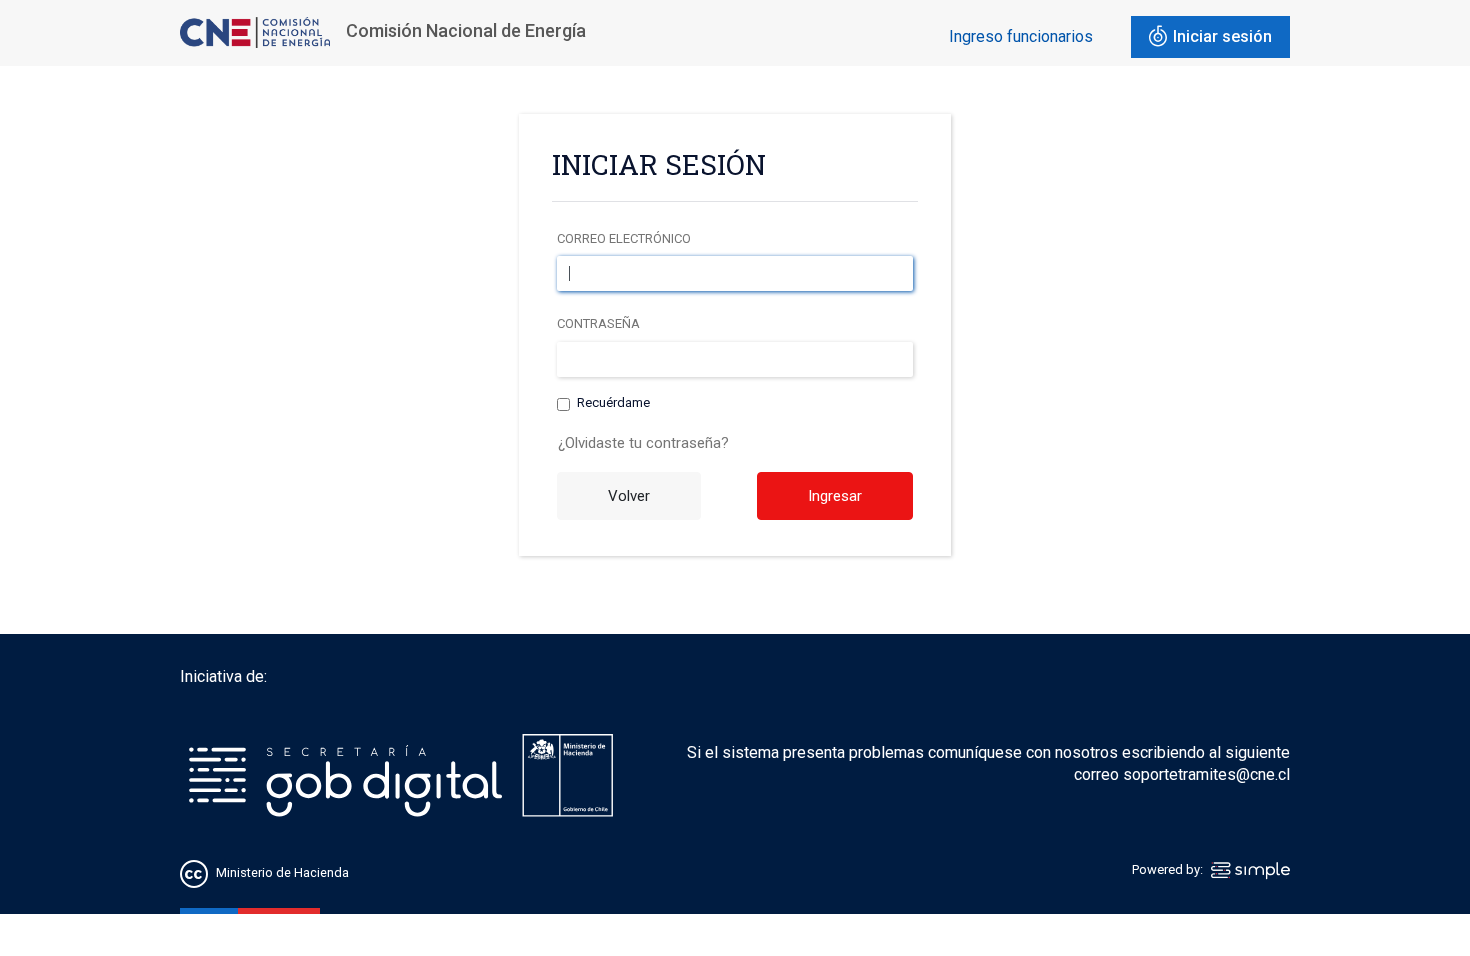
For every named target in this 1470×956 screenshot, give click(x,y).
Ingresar (835, 496)
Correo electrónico (624, 238)
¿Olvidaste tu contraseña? (643, 443)
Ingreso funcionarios (1021, 36)
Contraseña (598, 323)
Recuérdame (613, 402)
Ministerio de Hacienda (282, 872)
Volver (629, 496)
